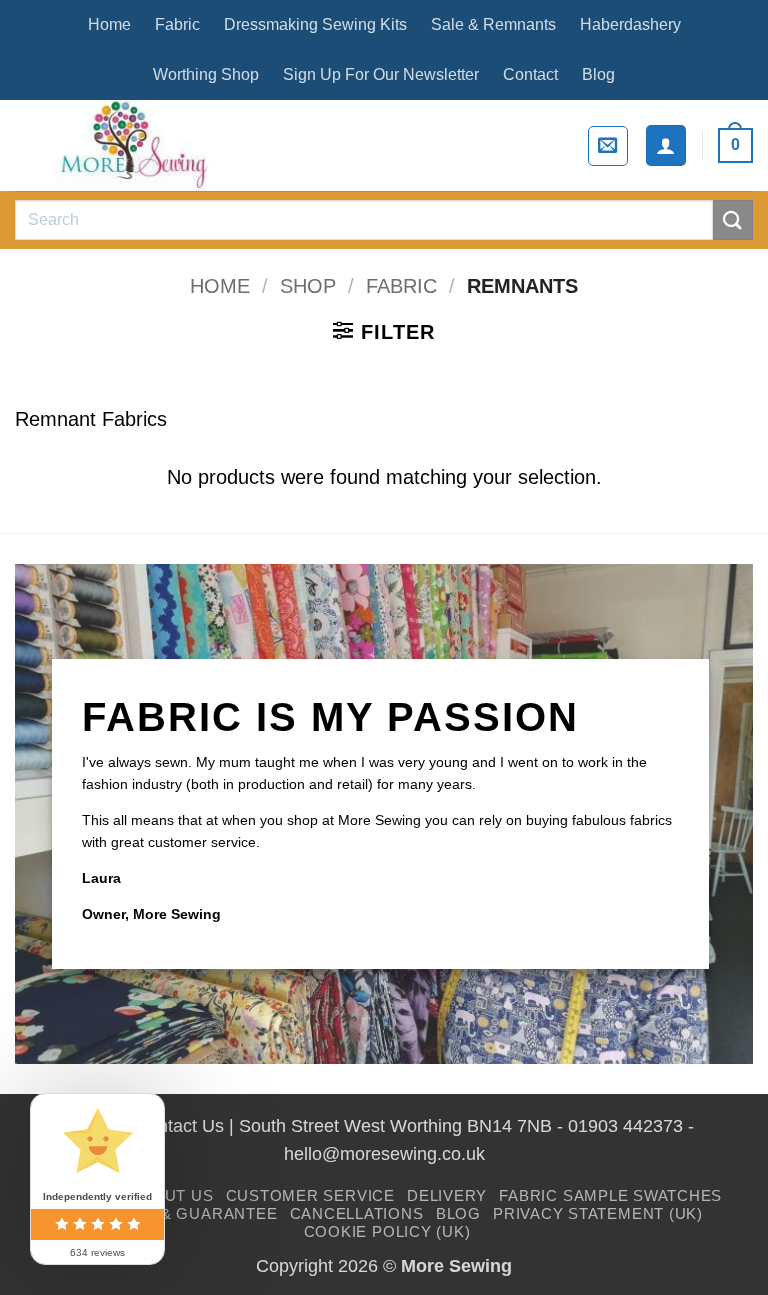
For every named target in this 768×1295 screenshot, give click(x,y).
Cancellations (357, 1213)
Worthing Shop (206, 74)
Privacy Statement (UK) (598, 1213)
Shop (308, 286)
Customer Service (310, 1195)
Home (109, 24)
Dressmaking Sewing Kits (315, 24)
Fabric (177, 24)
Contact (530, 74)
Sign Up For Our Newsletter (381, 74)
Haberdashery (630, 24)
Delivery (447, 1195)
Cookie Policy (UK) (387, 1231)
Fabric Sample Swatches (610, 1195)
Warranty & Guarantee (171, 1213)
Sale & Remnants (493, 24)
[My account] (666, 145)
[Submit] (733, 219)
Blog (598, 74)
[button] (608, 146)
